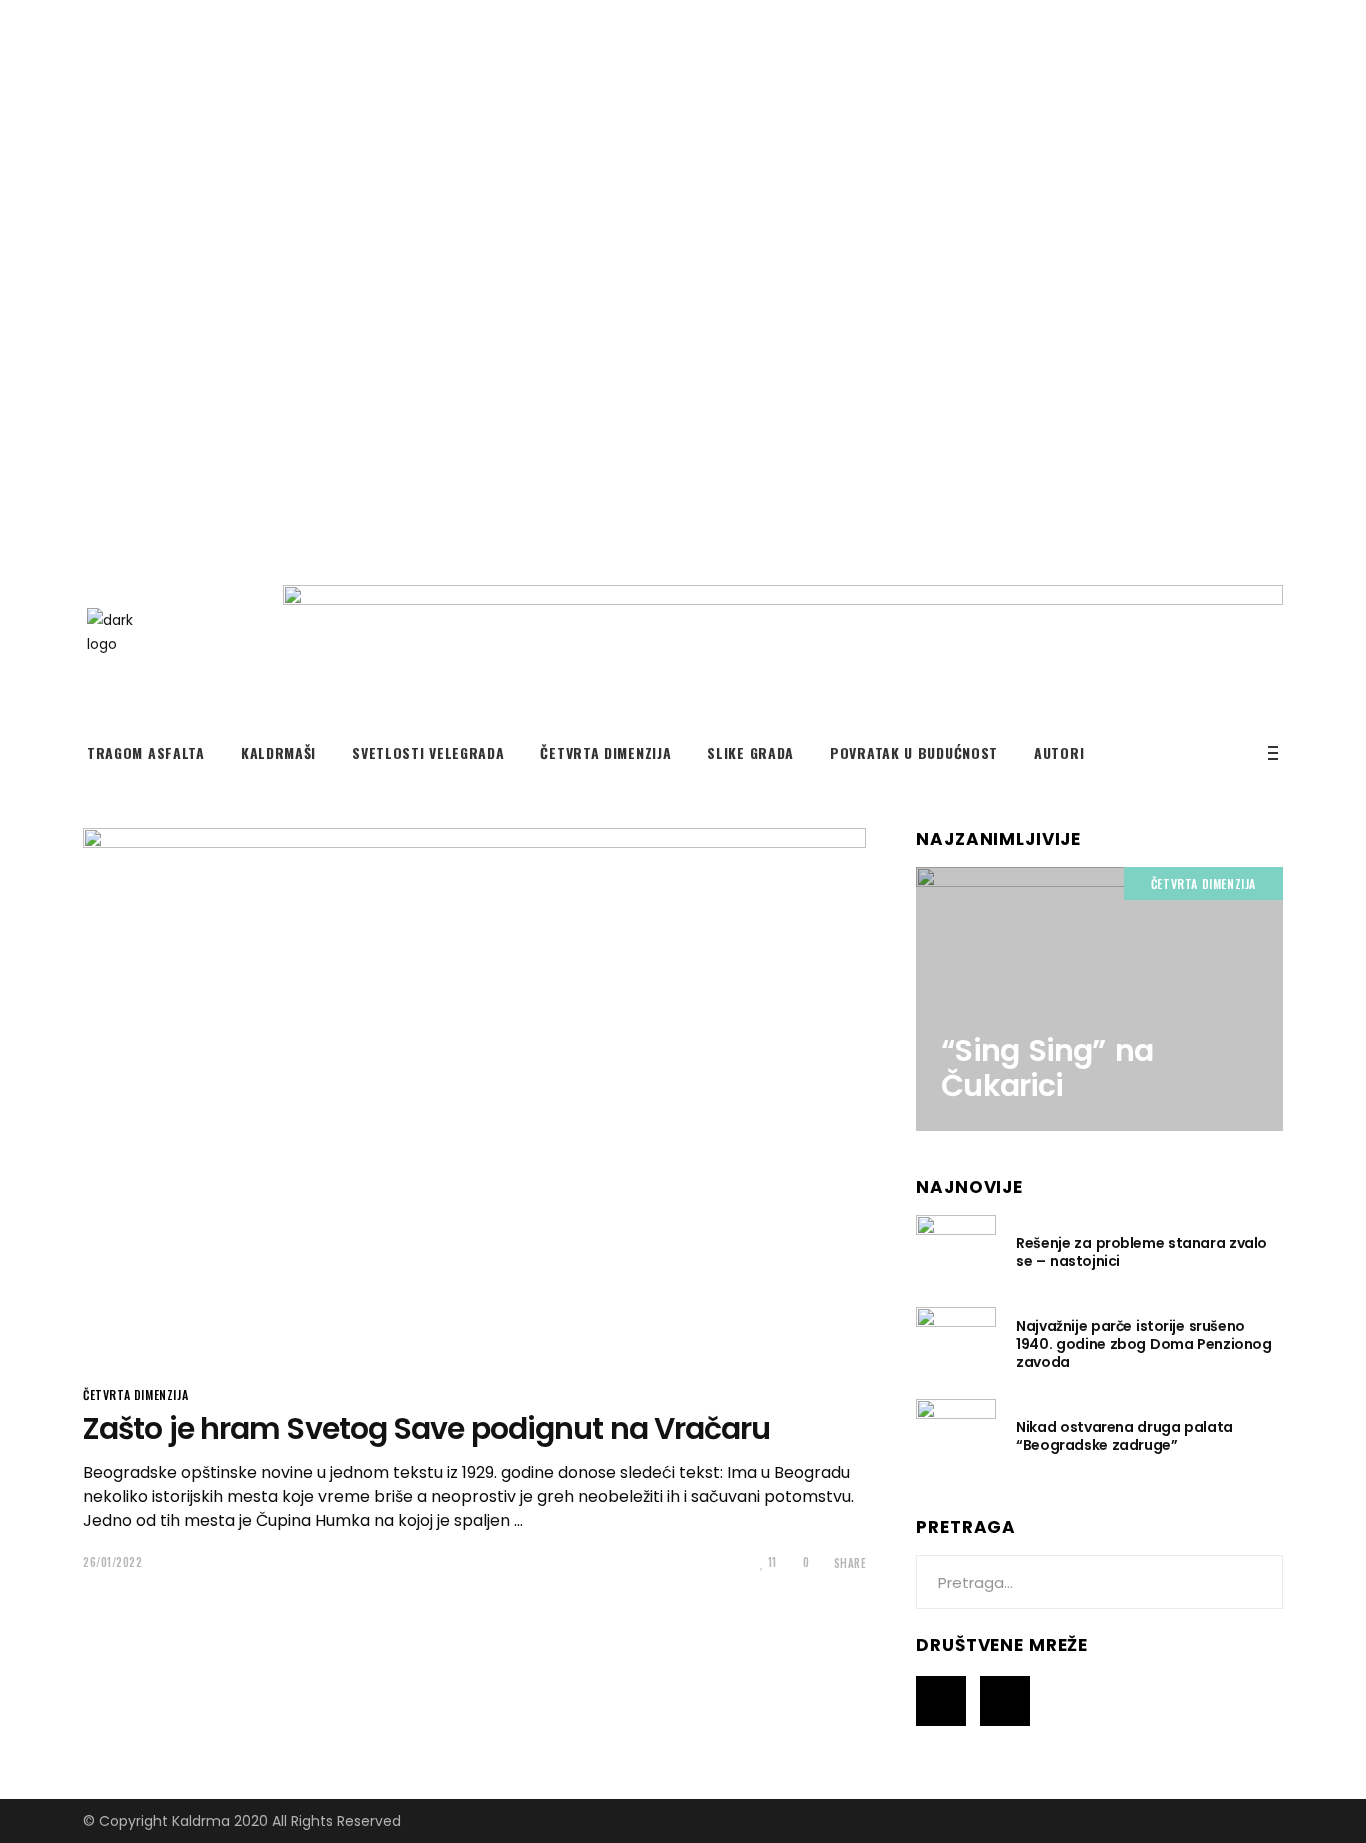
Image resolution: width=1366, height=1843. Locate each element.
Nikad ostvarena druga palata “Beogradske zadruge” (1124, 1436)
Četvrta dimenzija (135, 1394)
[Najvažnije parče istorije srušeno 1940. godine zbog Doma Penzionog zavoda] (956, 1343)
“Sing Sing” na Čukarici (1046, 1068)
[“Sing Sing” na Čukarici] (1099, 999)
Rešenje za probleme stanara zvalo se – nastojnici (1141, 1252)
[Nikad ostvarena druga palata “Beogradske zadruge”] (956, 1435)
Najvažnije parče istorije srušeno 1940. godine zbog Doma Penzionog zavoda (1143, 1344)
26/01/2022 (113, 1562)
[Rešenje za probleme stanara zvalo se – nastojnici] (956, 1251)
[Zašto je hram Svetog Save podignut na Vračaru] (474, 1094)
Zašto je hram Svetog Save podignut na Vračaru (427, 1428)
